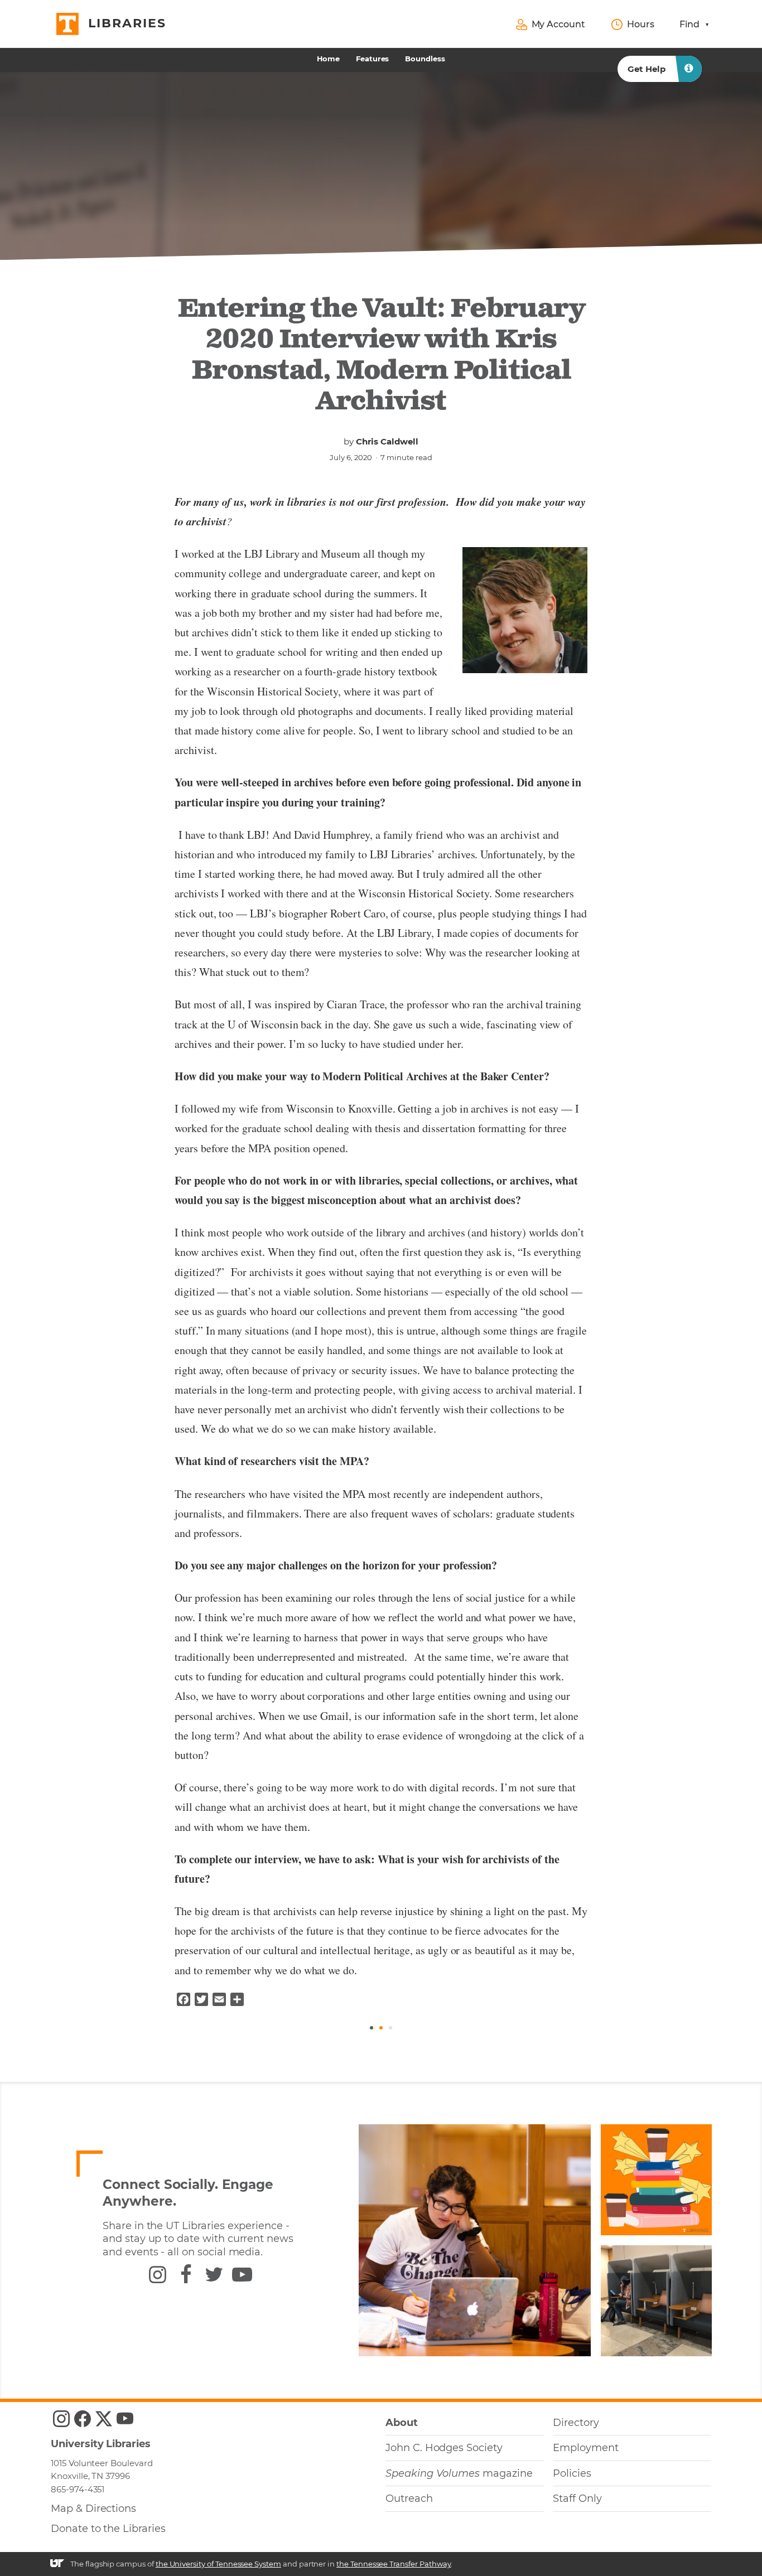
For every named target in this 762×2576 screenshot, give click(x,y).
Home (328, 59)
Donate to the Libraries (108, 2529)
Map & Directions (93, 2509)
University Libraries (101, 2444)
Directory (576, 2423)
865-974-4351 (78, 2489)
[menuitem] (329, 59)
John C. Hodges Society (444, 2448)
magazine (459, 2473)
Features (373, 59)
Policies (572, 2473)
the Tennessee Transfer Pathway (394, 2564)
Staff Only (577, 2498)
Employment (585, 2448)
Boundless (425, 59)
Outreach (409, 2498)
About (402, 2423)
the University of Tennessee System (218, 2564)
